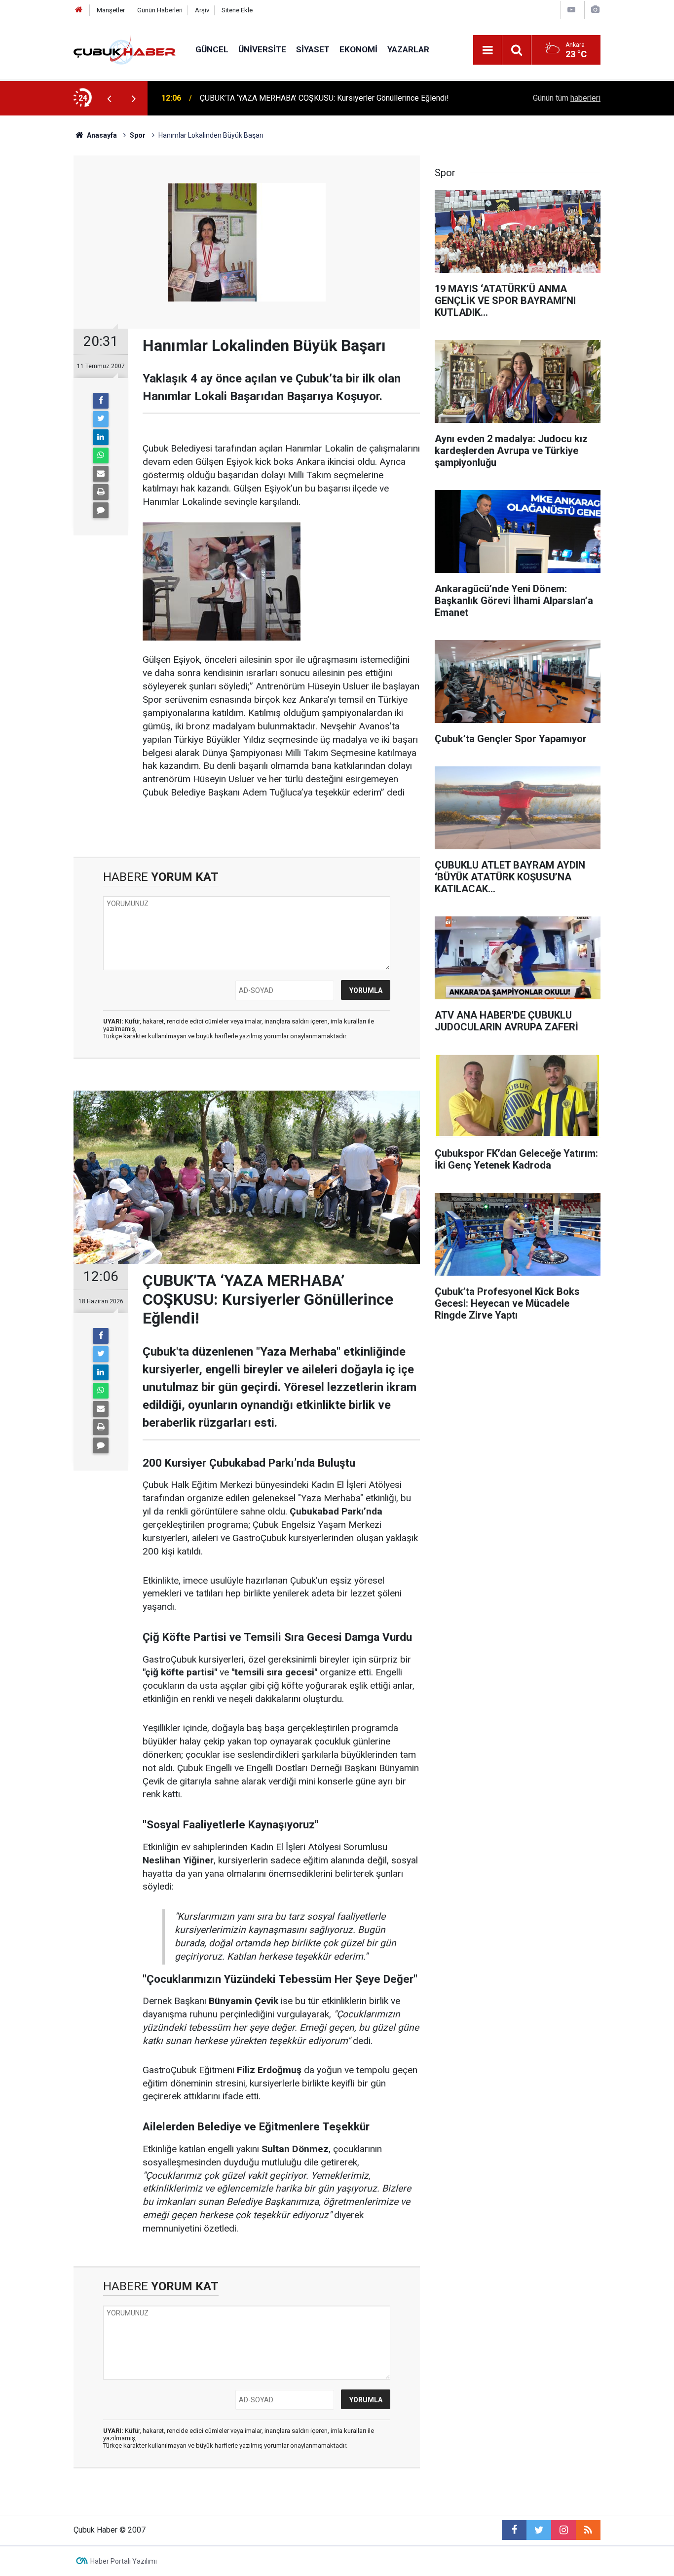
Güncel (212, 49)
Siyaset (313, 49)
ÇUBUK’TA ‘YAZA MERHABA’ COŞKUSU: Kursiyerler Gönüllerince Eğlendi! (324, 87)
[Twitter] (101, 419)
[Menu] (487, 50)
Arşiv (202, 10)
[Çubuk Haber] (125, 49)
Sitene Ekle (237, 10)
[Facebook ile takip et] (514, 2530)
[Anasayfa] (79, 10)
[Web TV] (571, 10)
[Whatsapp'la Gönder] (101, 455)
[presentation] (109, 98)
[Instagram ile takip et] (563, 2530)
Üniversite (262, 49)
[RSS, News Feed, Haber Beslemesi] (588, 2530)
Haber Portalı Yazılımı (124, 2561)
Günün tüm (567, 98)
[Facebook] (101, 401)
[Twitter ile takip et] (539, 2530)
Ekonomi (358, 49)
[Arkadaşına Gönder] (101, 474)
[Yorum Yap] (101, 510)
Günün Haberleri (160, 10)
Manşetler (111, 10)
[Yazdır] (101, 492)
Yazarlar (408, 49)
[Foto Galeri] (595, 10)
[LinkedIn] (101, 437)
